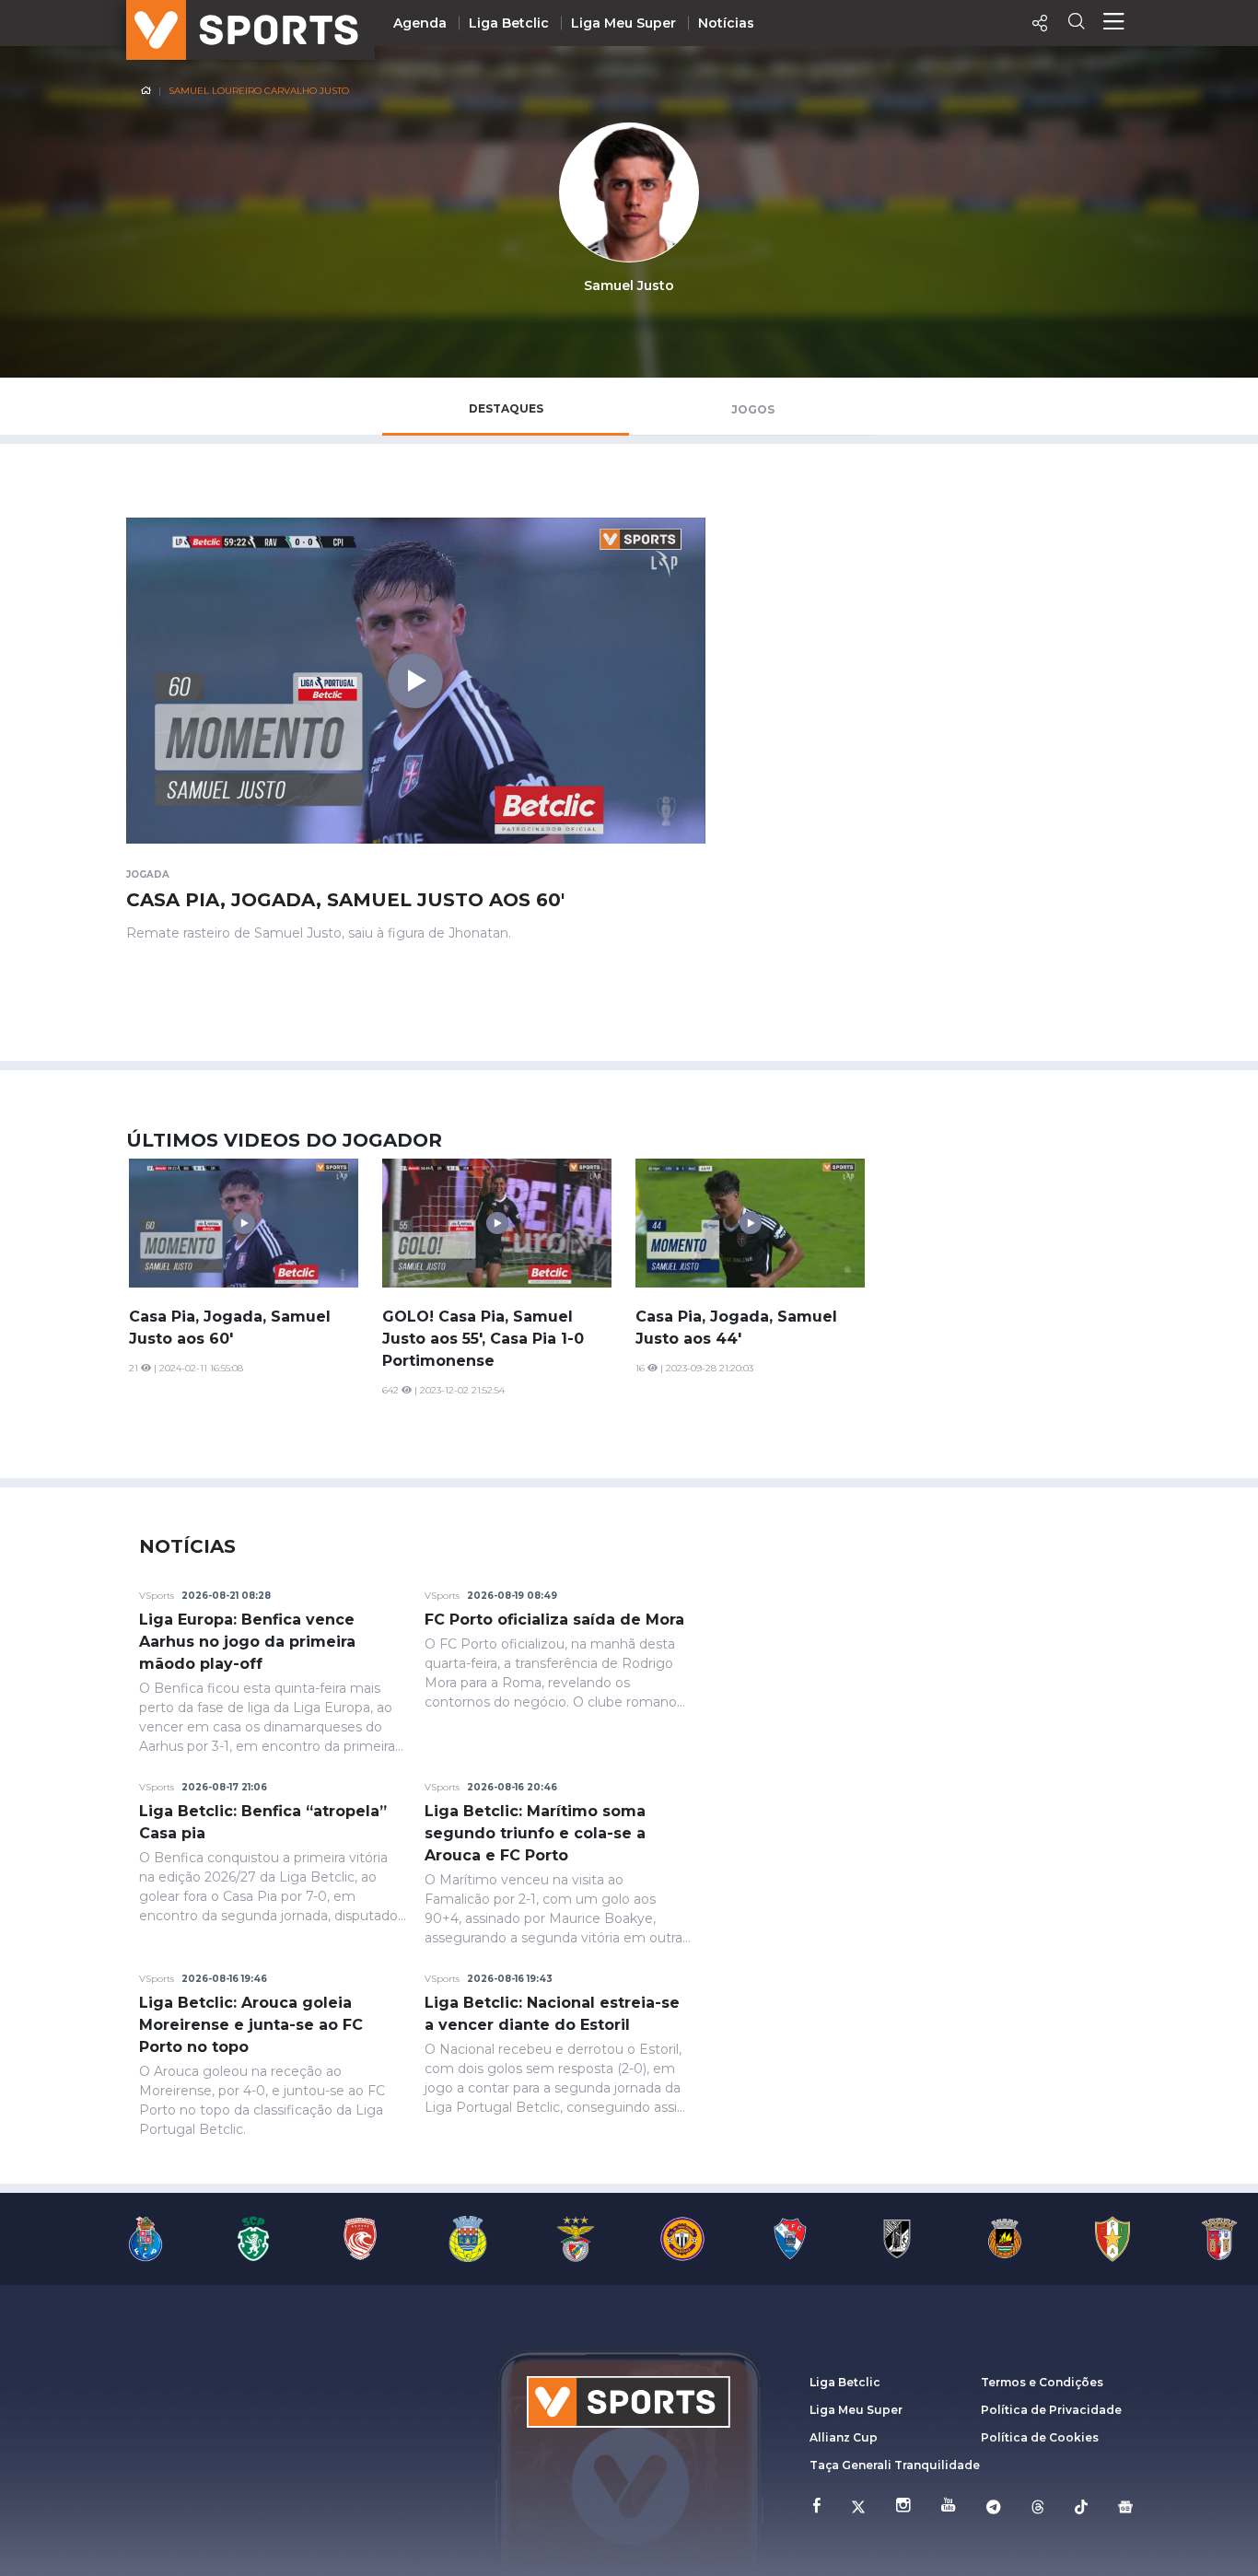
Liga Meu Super (623, 23)
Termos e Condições (1042, 2382)
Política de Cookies (1040, 2437)
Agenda (420, 23)
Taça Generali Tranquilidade (895, 2465)
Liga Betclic (509, 23)
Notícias (726, 23)
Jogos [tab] (753, 409)
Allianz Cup (844, 2437)
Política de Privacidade (1051, 2410)
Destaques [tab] (506, 408)
